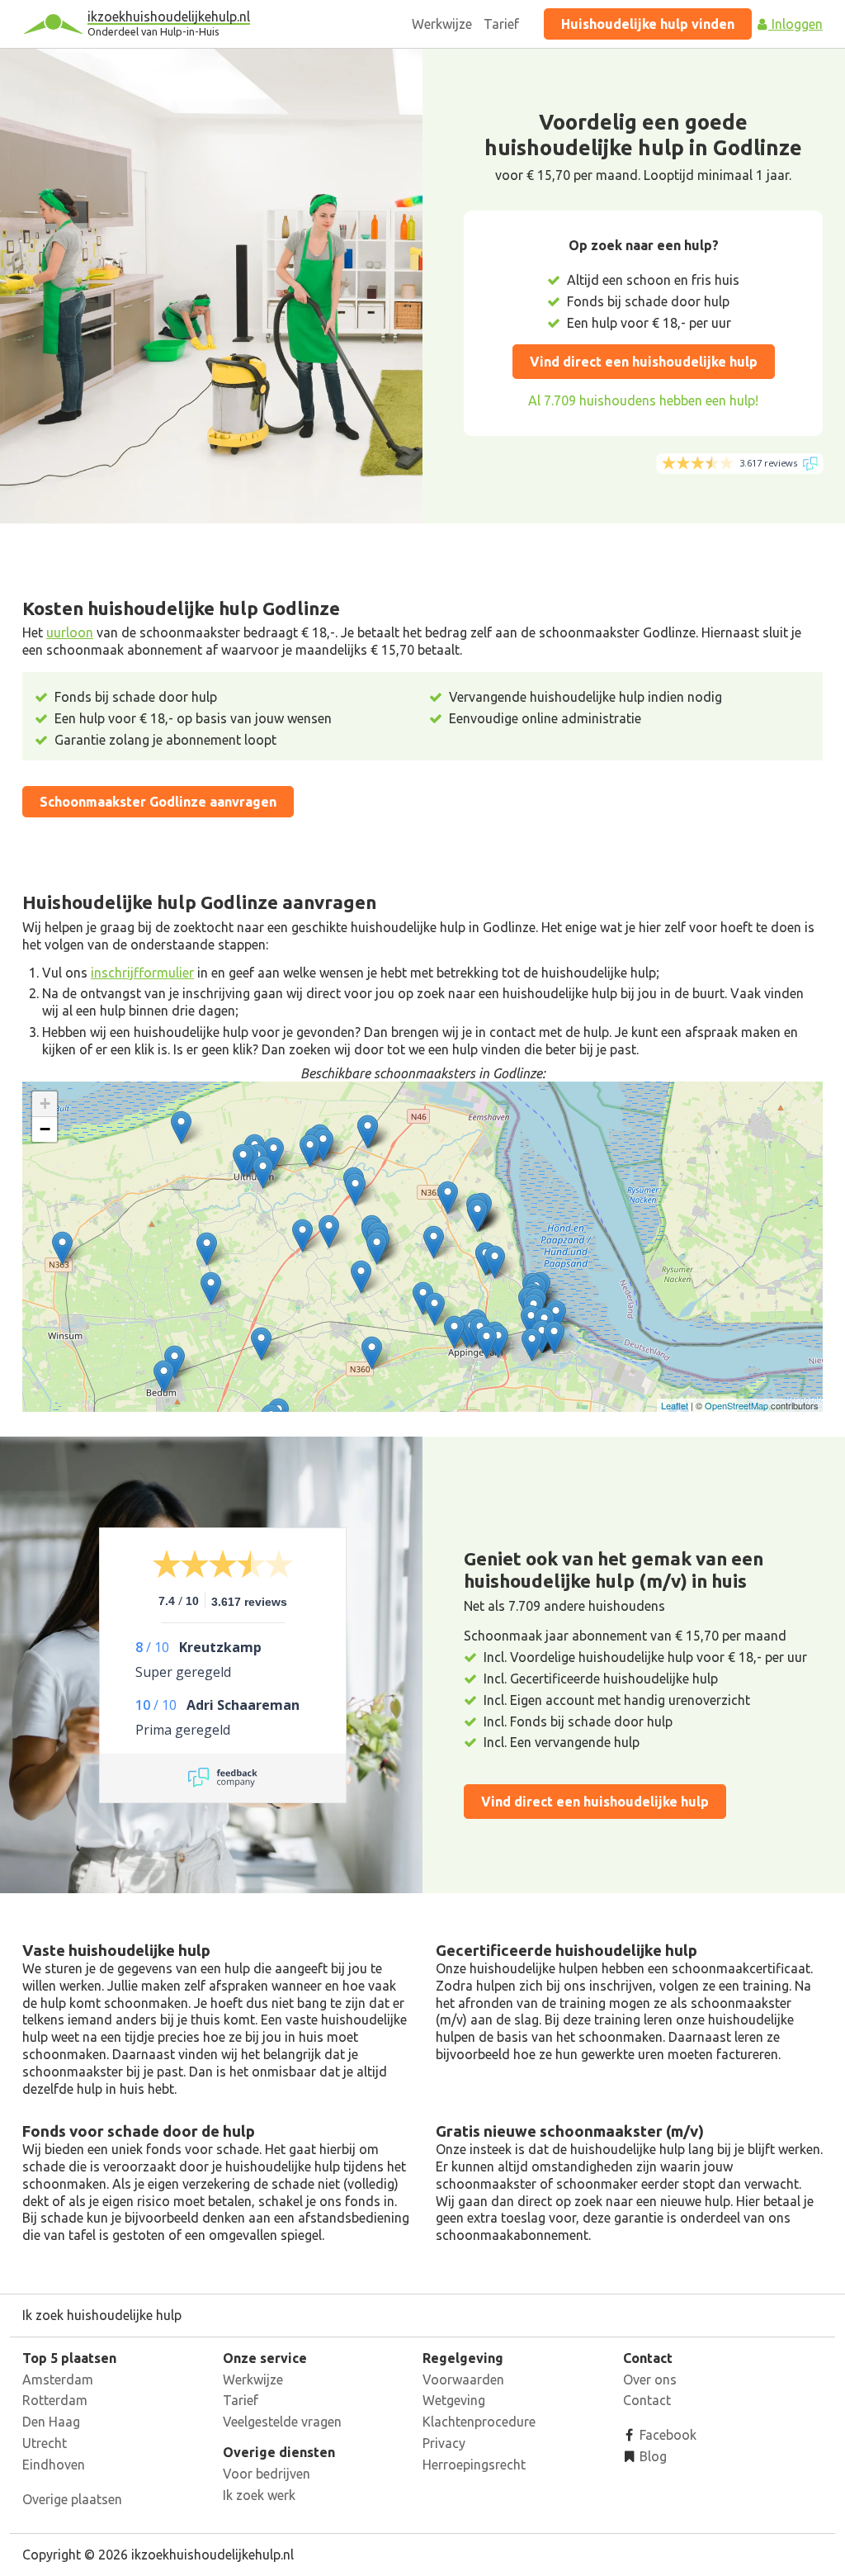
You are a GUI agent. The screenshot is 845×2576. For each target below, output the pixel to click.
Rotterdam (55, 2400)
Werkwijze (442, 24)
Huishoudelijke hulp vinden (648, 24)
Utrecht (45, 2443)
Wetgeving (454, 2400)
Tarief (501, 24)
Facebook (666, 2435)
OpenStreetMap (736, 1405)
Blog (651, 2456)
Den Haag (51, 2422)
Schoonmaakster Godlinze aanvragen (158, 802)
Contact (647, 2400)
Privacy (444, 2443)
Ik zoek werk (259, 2495)
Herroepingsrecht (474, 2465)
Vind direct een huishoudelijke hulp (644, 362)
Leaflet (675, 1405)
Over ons (650, 2379)
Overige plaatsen (72, 2499)
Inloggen (795, 24)
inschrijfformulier (142, 973)
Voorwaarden (463, 2379)
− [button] (45, 1129)
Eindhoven (54, 2465)
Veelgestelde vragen (282, 2422)
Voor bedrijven (267, 2474)
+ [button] (45, 1103)
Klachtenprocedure (479, 2422)
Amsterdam (58, 2379)
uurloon (70, 632)
